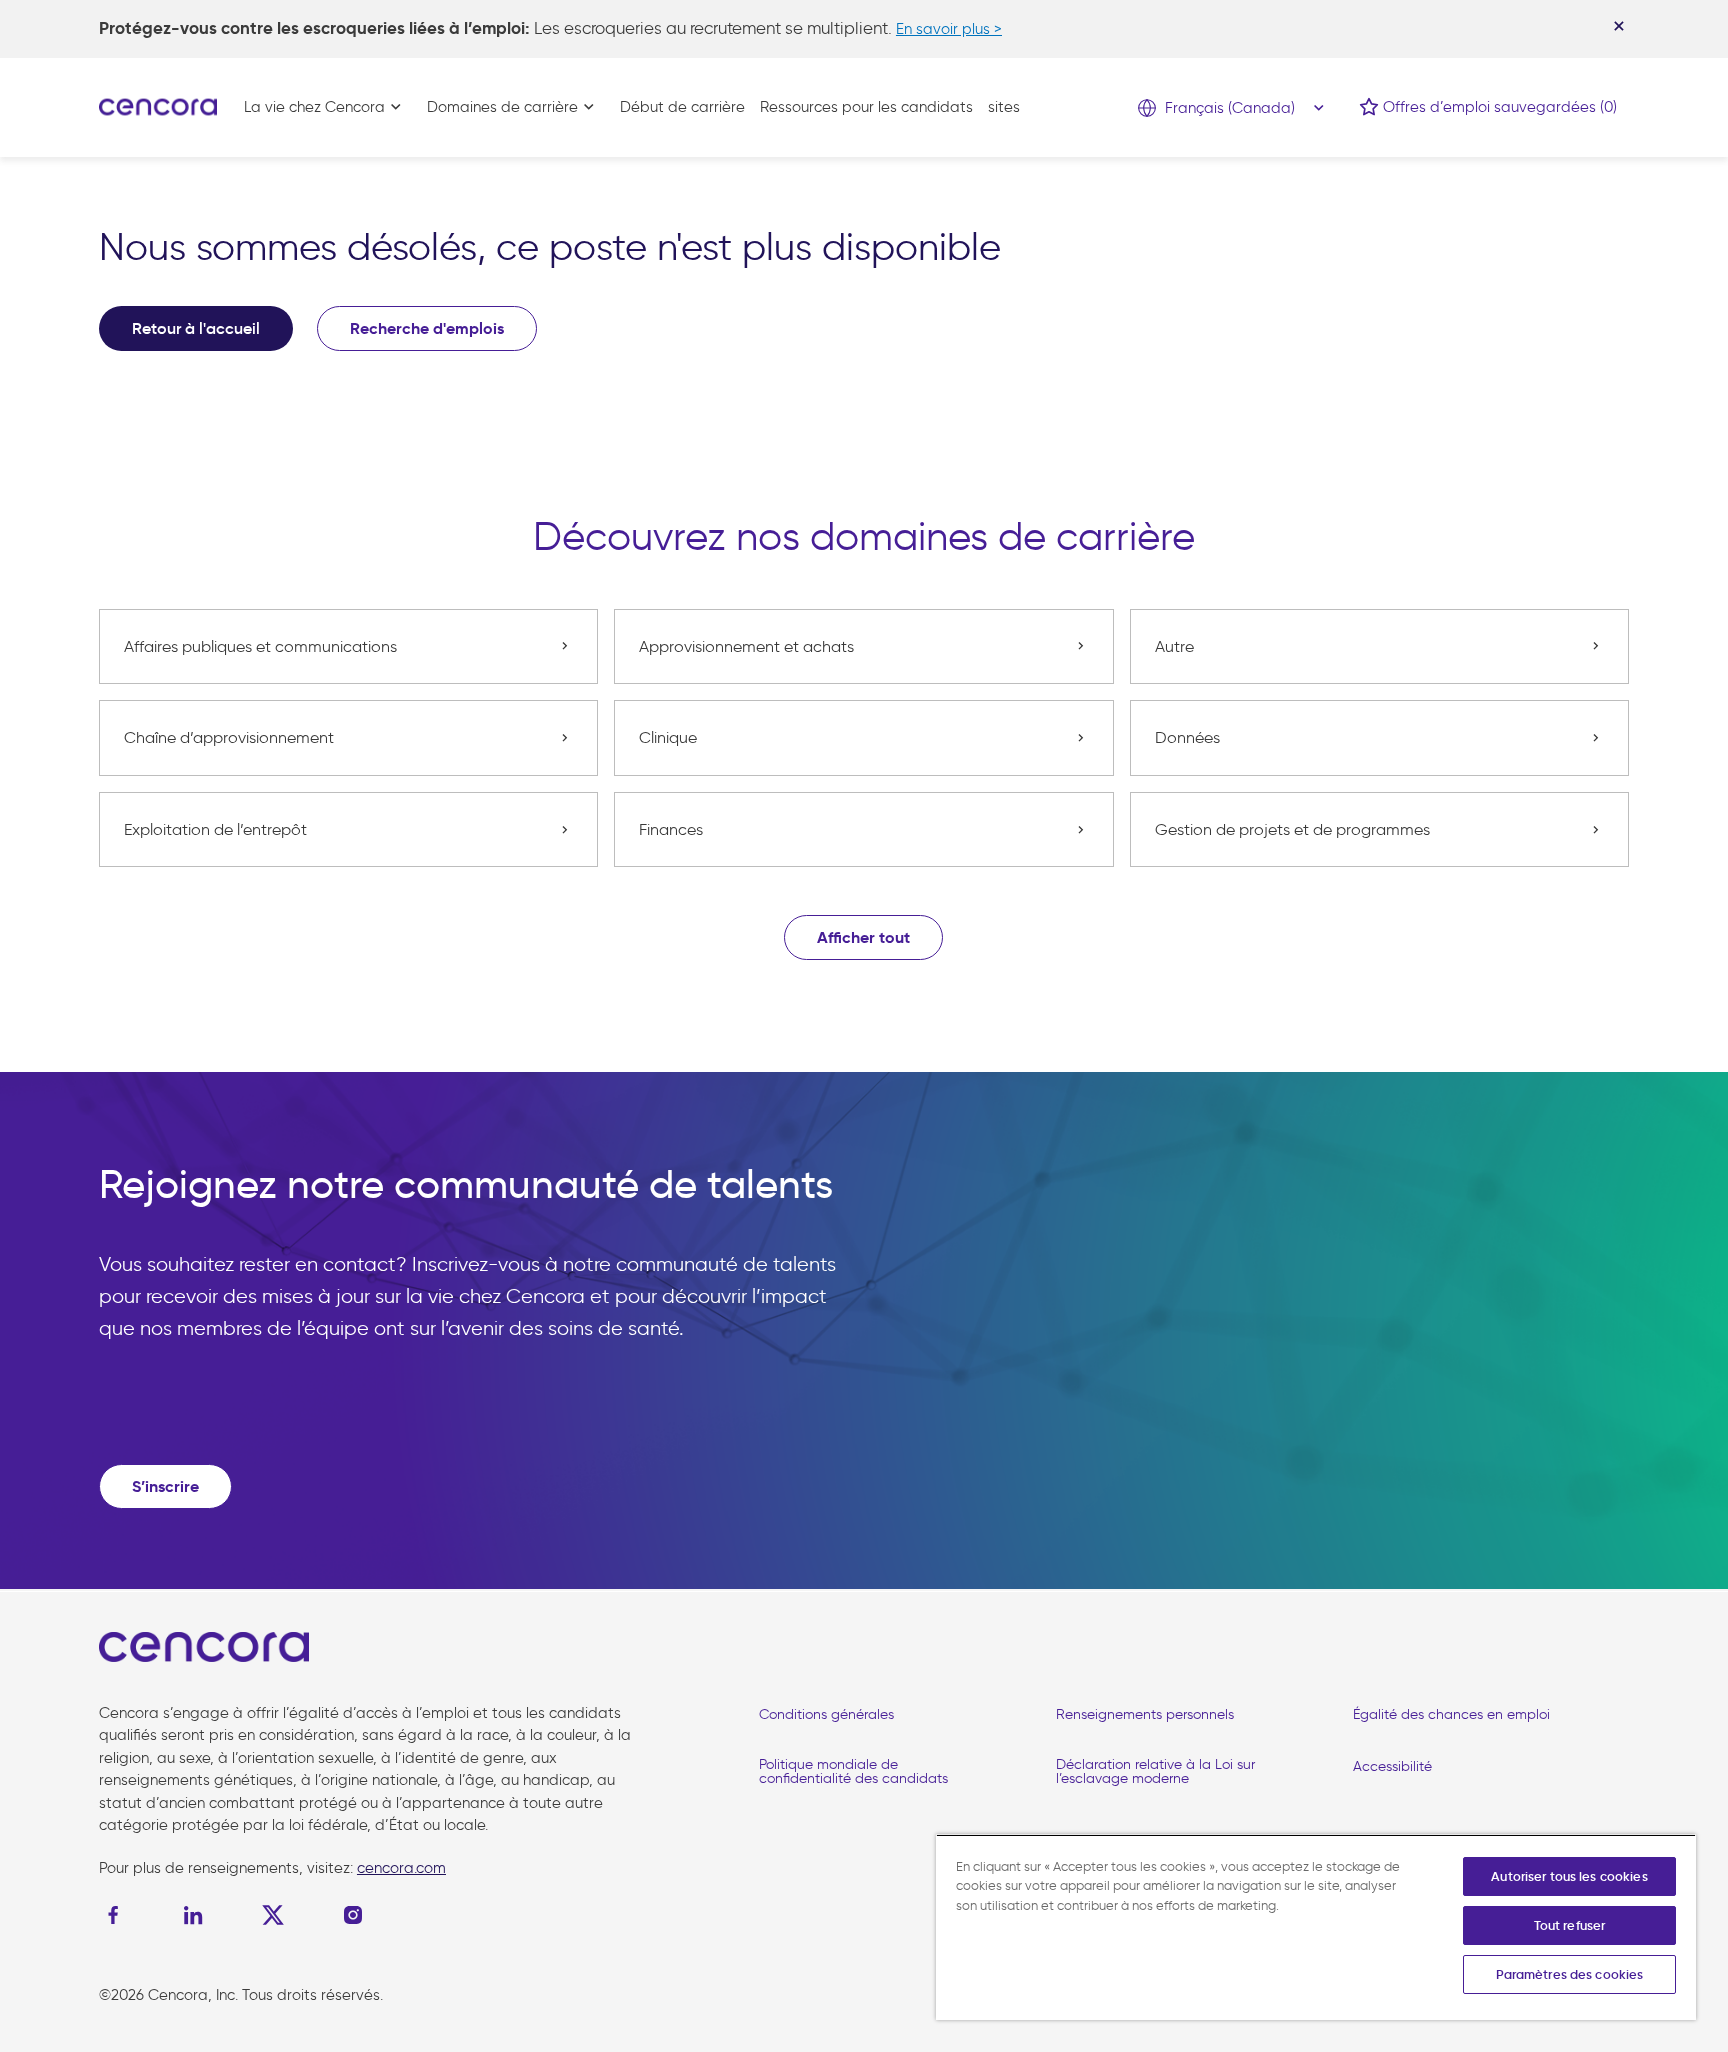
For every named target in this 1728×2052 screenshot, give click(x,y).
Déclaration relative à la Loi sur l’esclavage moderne (1155, 1771)
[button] (863, 937)
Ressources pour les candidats (866, 107)
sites (1004, 107)
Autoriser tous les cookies (1569, 1876)
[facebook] (118, 1915)
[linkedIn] (193, 1915)
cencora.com (401, 1868)
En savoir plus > (949, 29)
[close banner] (1619, 26)
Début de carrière (682, 107)
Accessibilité (1392, 1766)
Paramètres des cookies (1570, 1974)
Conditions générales (826, 1714)
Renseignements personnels (1145, 1714)
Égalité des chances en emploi (1451, 1714)
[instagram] (353, 1915)
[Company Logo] (158, 106)
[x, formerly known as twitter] (273, 1915)
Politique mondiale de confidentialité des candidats (853, 1771)
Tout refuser (1570, 1925)
